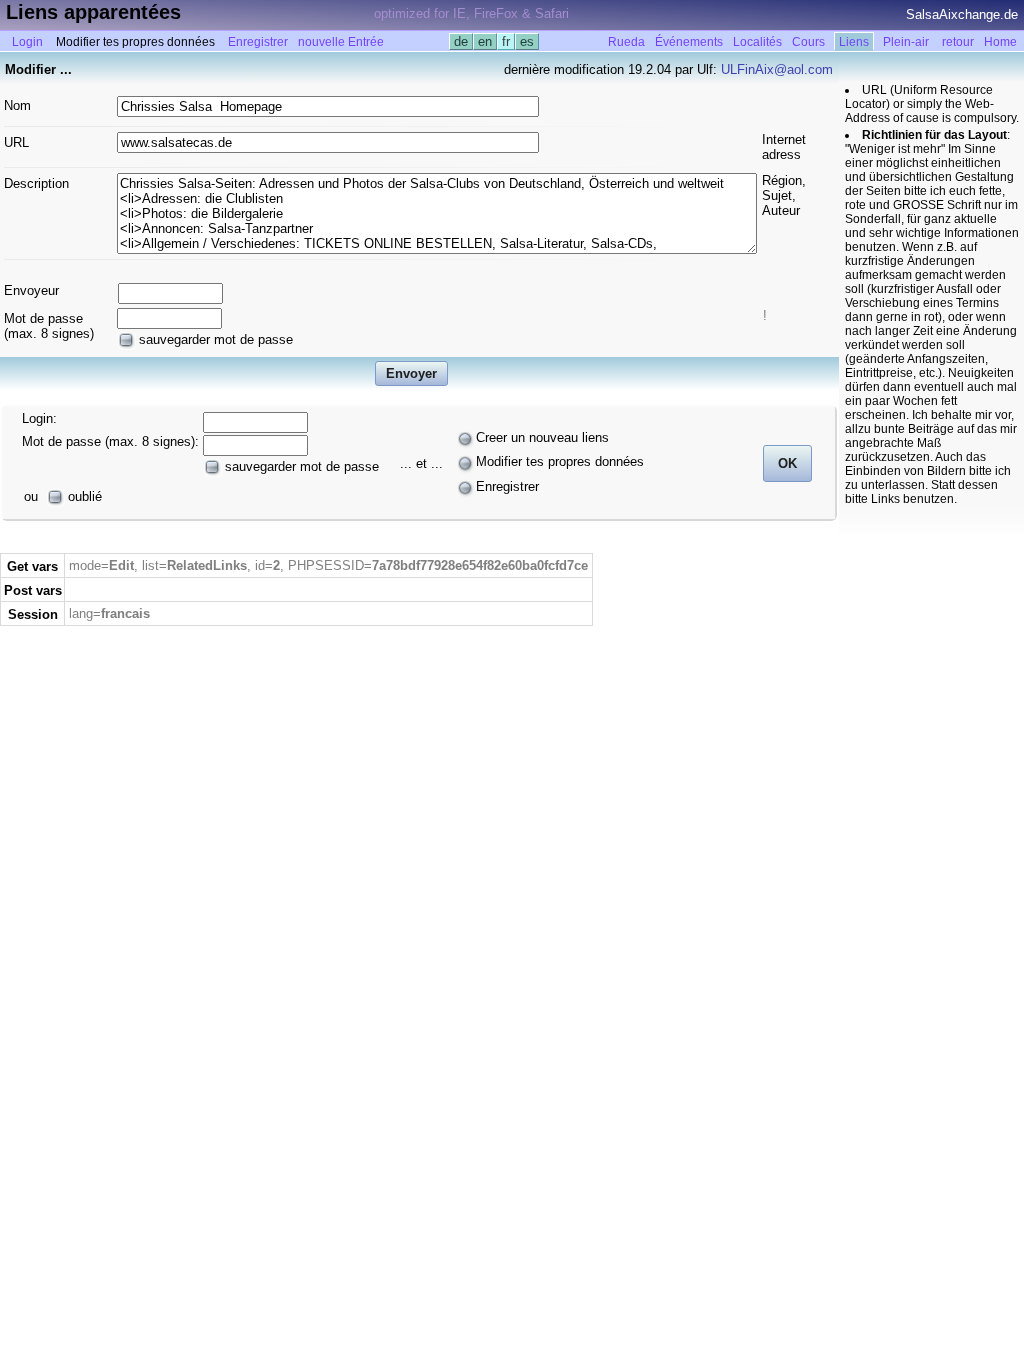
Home (1000, 42)
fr (506, 41)
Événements (689, 42)
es (527, 41)
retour (958, 42)
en (485, 41)
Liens (854, 42)
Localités (757, 42)
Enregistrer (258, 42)
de (461, 41)
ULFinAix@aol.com (777, 69)
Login (27, 42)
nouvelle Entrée (341, 42)
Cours (808, 42)
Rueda (626, 42)
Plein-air (906, 42)
